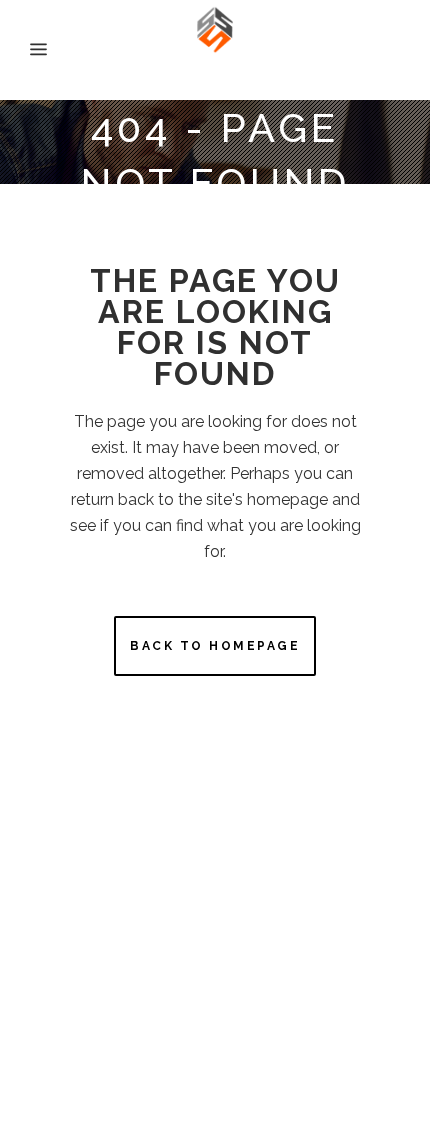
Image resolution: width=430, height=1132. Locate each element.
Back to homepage (215, 646)
